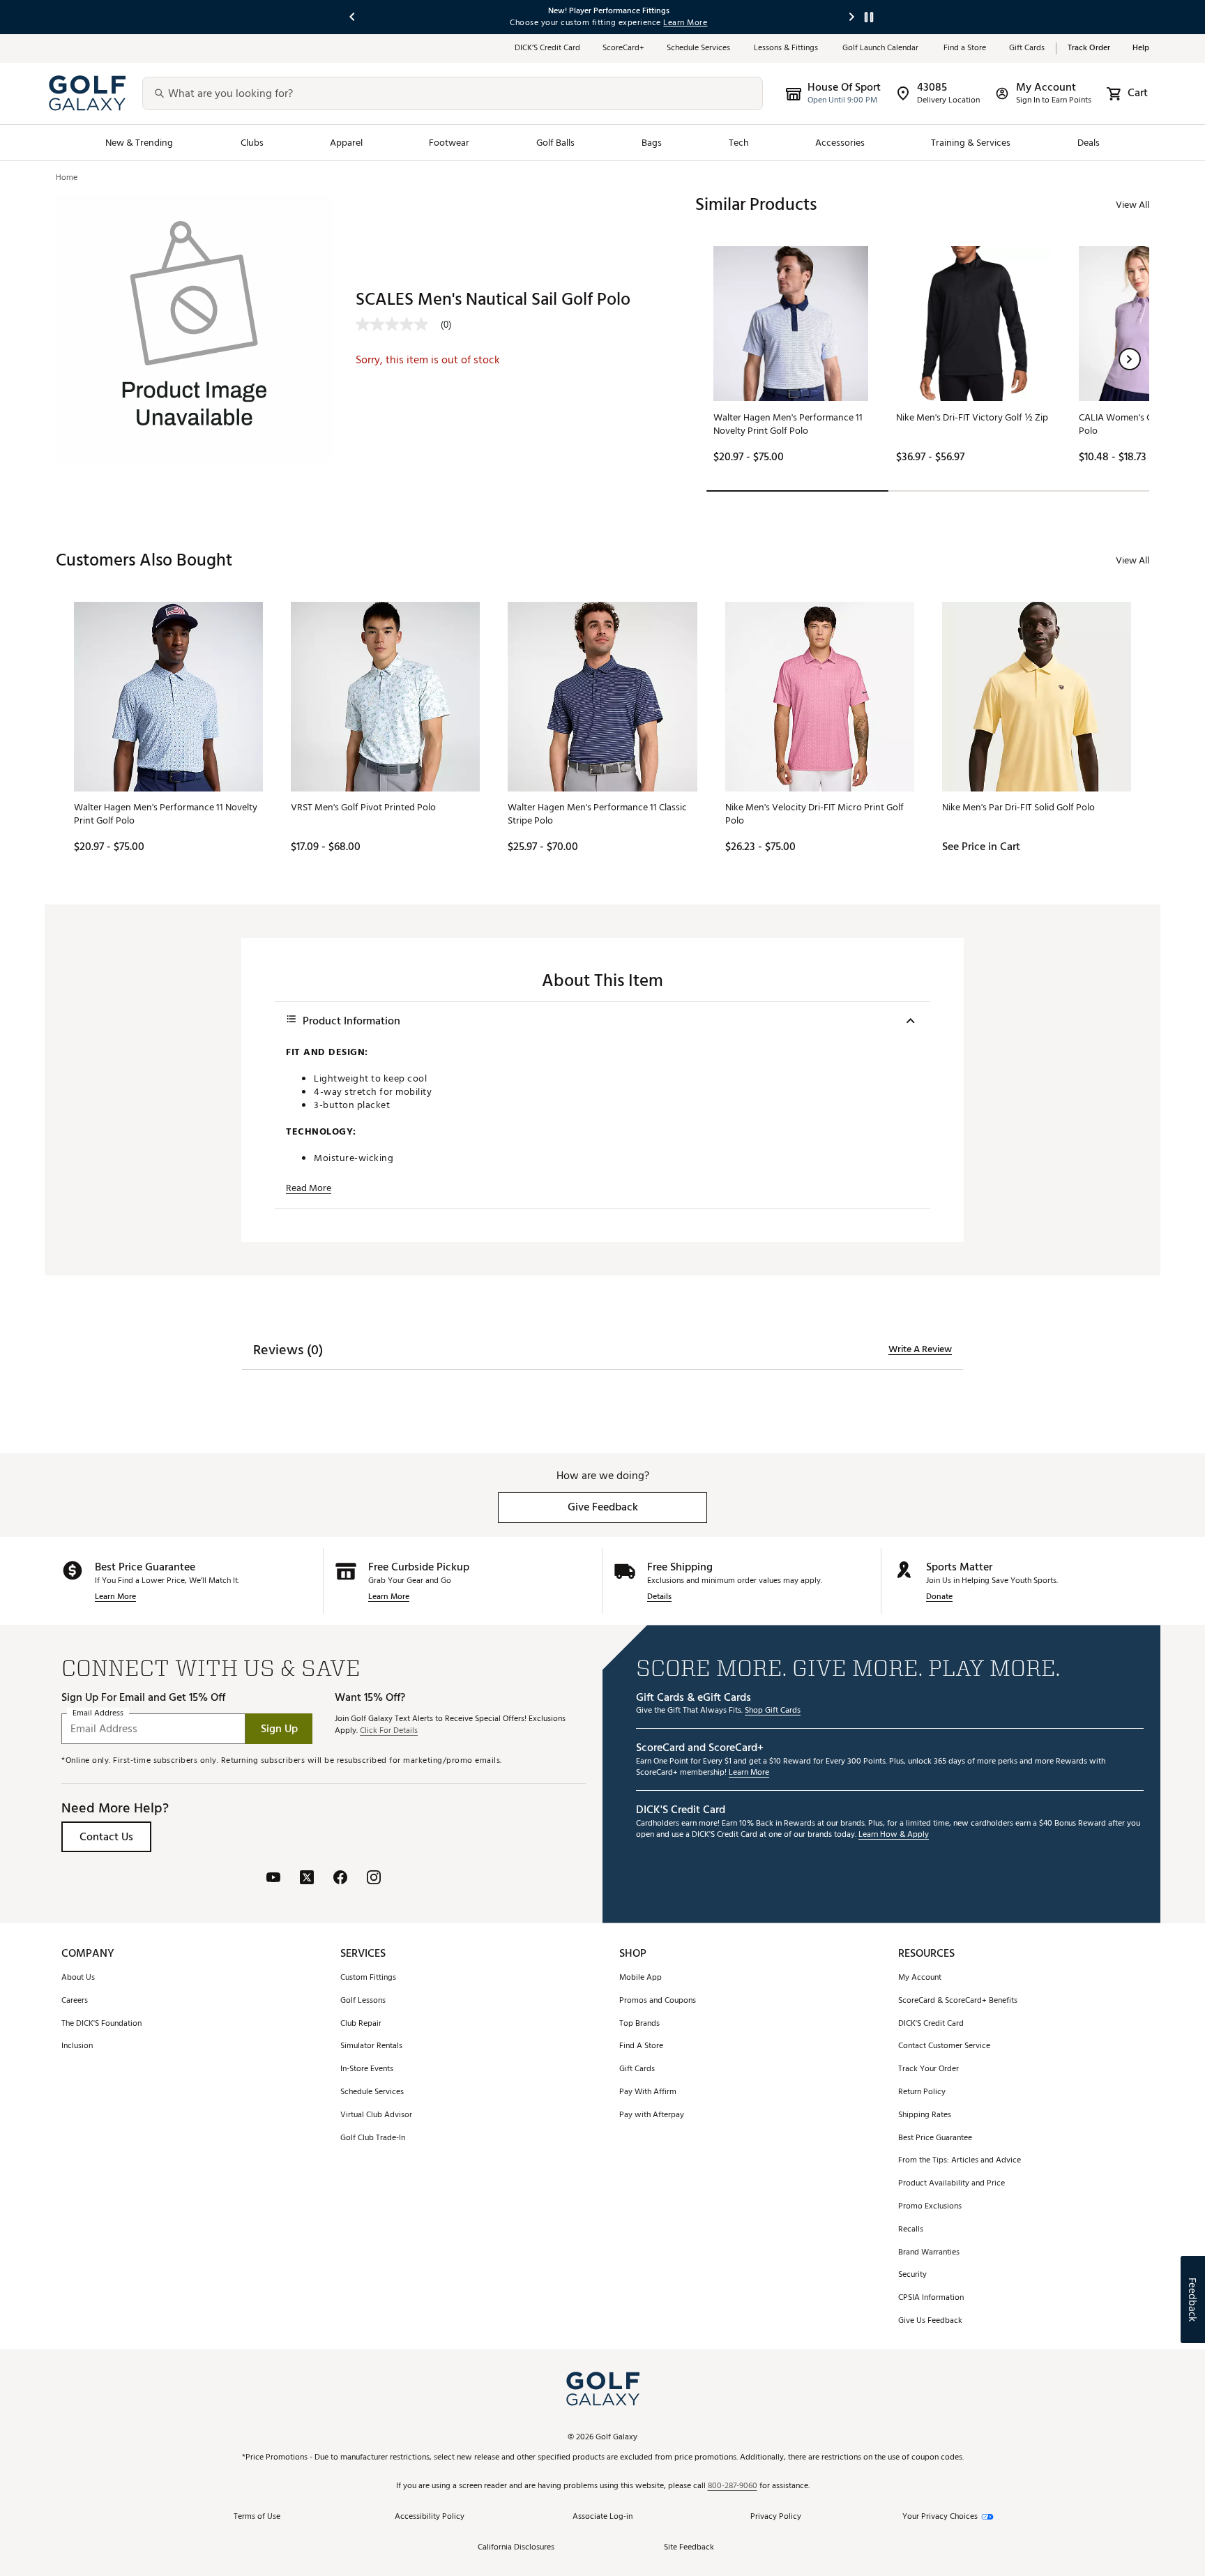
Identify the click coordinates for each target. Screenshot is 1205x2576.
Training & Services (971, 143)
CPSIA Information (931, 2298)
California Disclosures (516, 2548)
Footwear (449, 143)
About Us (78, 1978)
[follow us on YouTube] (273, 1879)
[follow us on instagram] (374, 1879)
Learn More (115, 1597)
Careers (75, 2001)
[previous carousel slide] (353, 17)
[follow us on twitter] (307, 1879)
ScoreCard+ (623, 48)
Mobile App (641, 1978)
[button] (1130, 359)
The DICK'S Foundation (101, 2024)
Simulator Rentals (371, 2046)
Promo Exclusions (930, 2207)
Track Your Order (929, 2069)
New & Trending (139, 143)
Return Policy (922, 2092)
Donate (939, 1597)
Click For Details (389, 1731)
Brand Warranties (929, 2253)
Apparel (346, 143)
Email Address (98, 1714)
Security (912, 2275)
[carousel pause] (869, 17)
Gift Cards (1027, 48)
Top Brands (639, 2024)
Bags (652, 143)
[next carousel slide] (852, 17)
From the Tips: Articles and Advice (960, 2161)
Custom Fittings (368, 1978)
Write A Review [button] (920, 1349)
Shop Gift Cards (773, 1711)
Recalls (911, 2230)
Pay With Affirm (648, 2092)
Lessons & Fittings (787, 48)
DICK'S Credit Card (931, 2024)
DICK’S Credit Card (547, 48)
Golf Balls (556, 143)
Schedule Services (699, 48)
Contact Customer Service (944, 2046)
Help (1141, 48)
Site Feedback (689, 2548)
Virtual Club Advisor (376, 2115)
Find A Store (641, 2046)
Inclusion (77, 2046)
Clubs (252, 143)
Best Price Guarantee (935, 2138)
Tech (739, 143)
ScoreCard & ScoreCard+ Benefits (958, 2001)
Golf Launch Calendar (882, 48)
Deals (1089, 143)
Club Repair (361, 2024)
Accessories (840, 143)
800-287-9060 (733, 2486)
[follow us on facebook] (340, 1879)
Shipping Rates (925, 2115)
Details (659, 1597)
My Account (920, 1978)
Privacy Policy (776, 2517)
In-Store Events (367, 2069)
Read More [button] (309, 1188)
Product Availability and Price (952, 2184)
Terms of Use (257, 2517)
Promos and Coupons (658, 2001)
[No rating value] (398, 324)
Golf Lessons (363, 2001)
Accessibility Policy (430, 2517)
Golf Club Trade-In (373, 2138)
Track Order (1089, 48)
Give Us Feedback (930, 2321)
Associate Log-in (602, 2517)
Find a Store (965, 48)
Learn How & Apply (894, 1835)
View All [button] (1132, 205)
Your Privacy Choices (940, 2517)
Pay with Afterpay (652, 2115)
